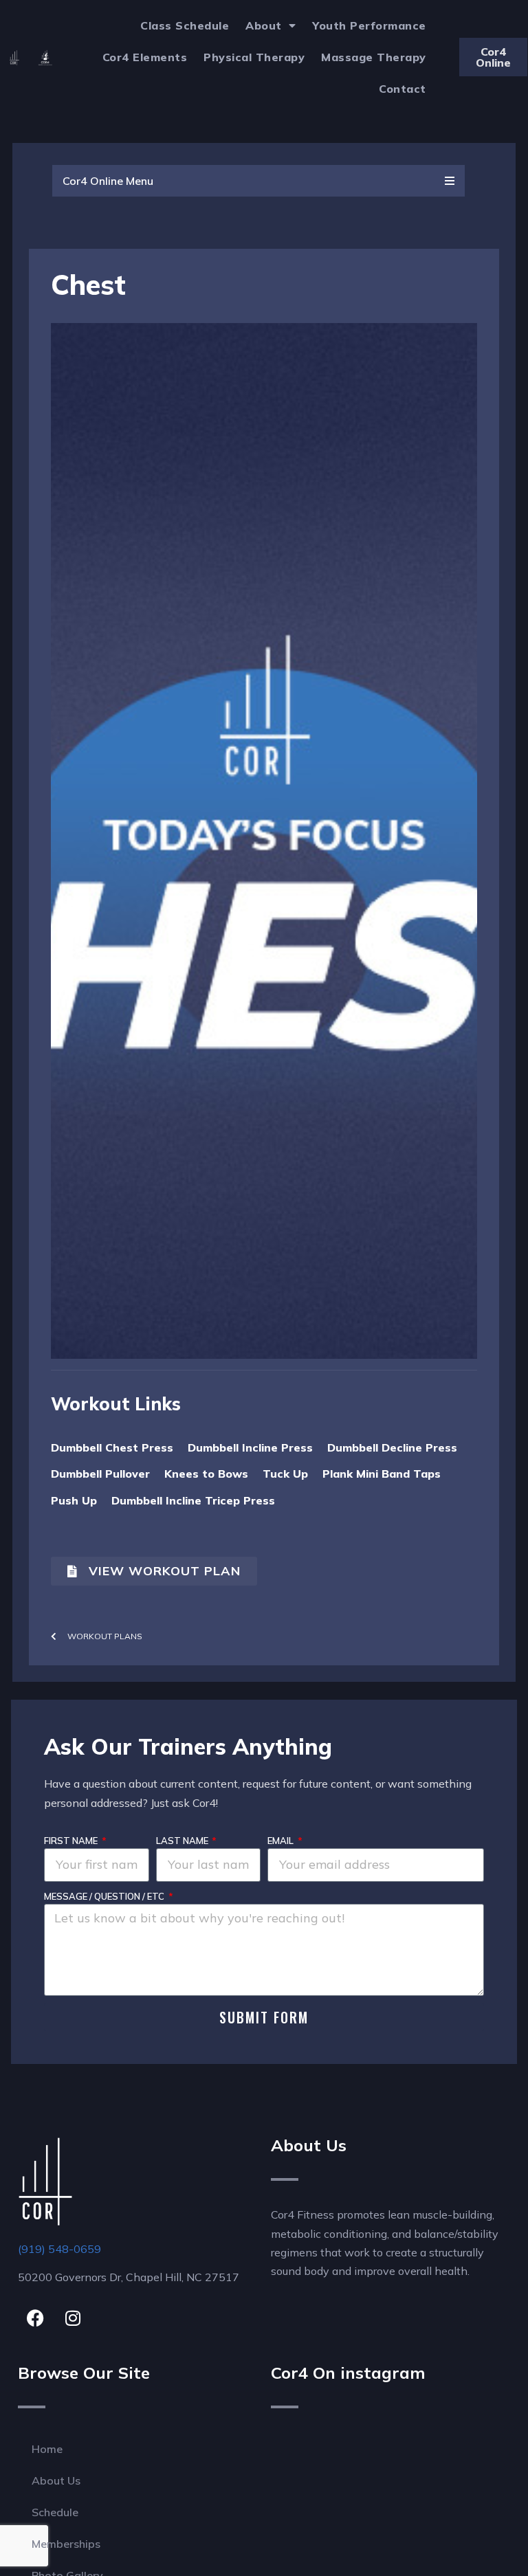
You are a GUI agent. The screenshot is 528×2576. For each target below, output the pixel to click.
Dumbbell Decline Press (392, 1447)
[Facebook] (35, 2318)
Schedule (55, 2512)
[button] (258, 181)
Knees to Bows (206, 1474)
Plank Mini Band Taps (382, 1474)
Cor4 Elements (145, 57)
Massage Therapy (374, 57)
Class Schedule (185, 25)
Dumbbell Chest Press (112, 1447)
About (264, 25)
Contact (403, 89)
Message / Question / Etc (105, 1896)
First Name (72, 1841)
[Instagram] (73, 2318)
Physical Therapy (254, 57)
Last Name (183, 1841)
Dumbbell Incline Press (250, 1447)
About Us (56, 2480)
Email (282, 1841)
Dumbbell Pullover (100, 1474)
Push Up (74, 1500)
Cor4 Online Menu (108, 181)
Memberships (66, 2544)
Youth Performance (369, 25)
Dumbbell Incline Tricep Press (193, 1500)
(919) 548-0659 (59, 2249)
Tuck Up (285, 1474)
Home (47, 2449)
